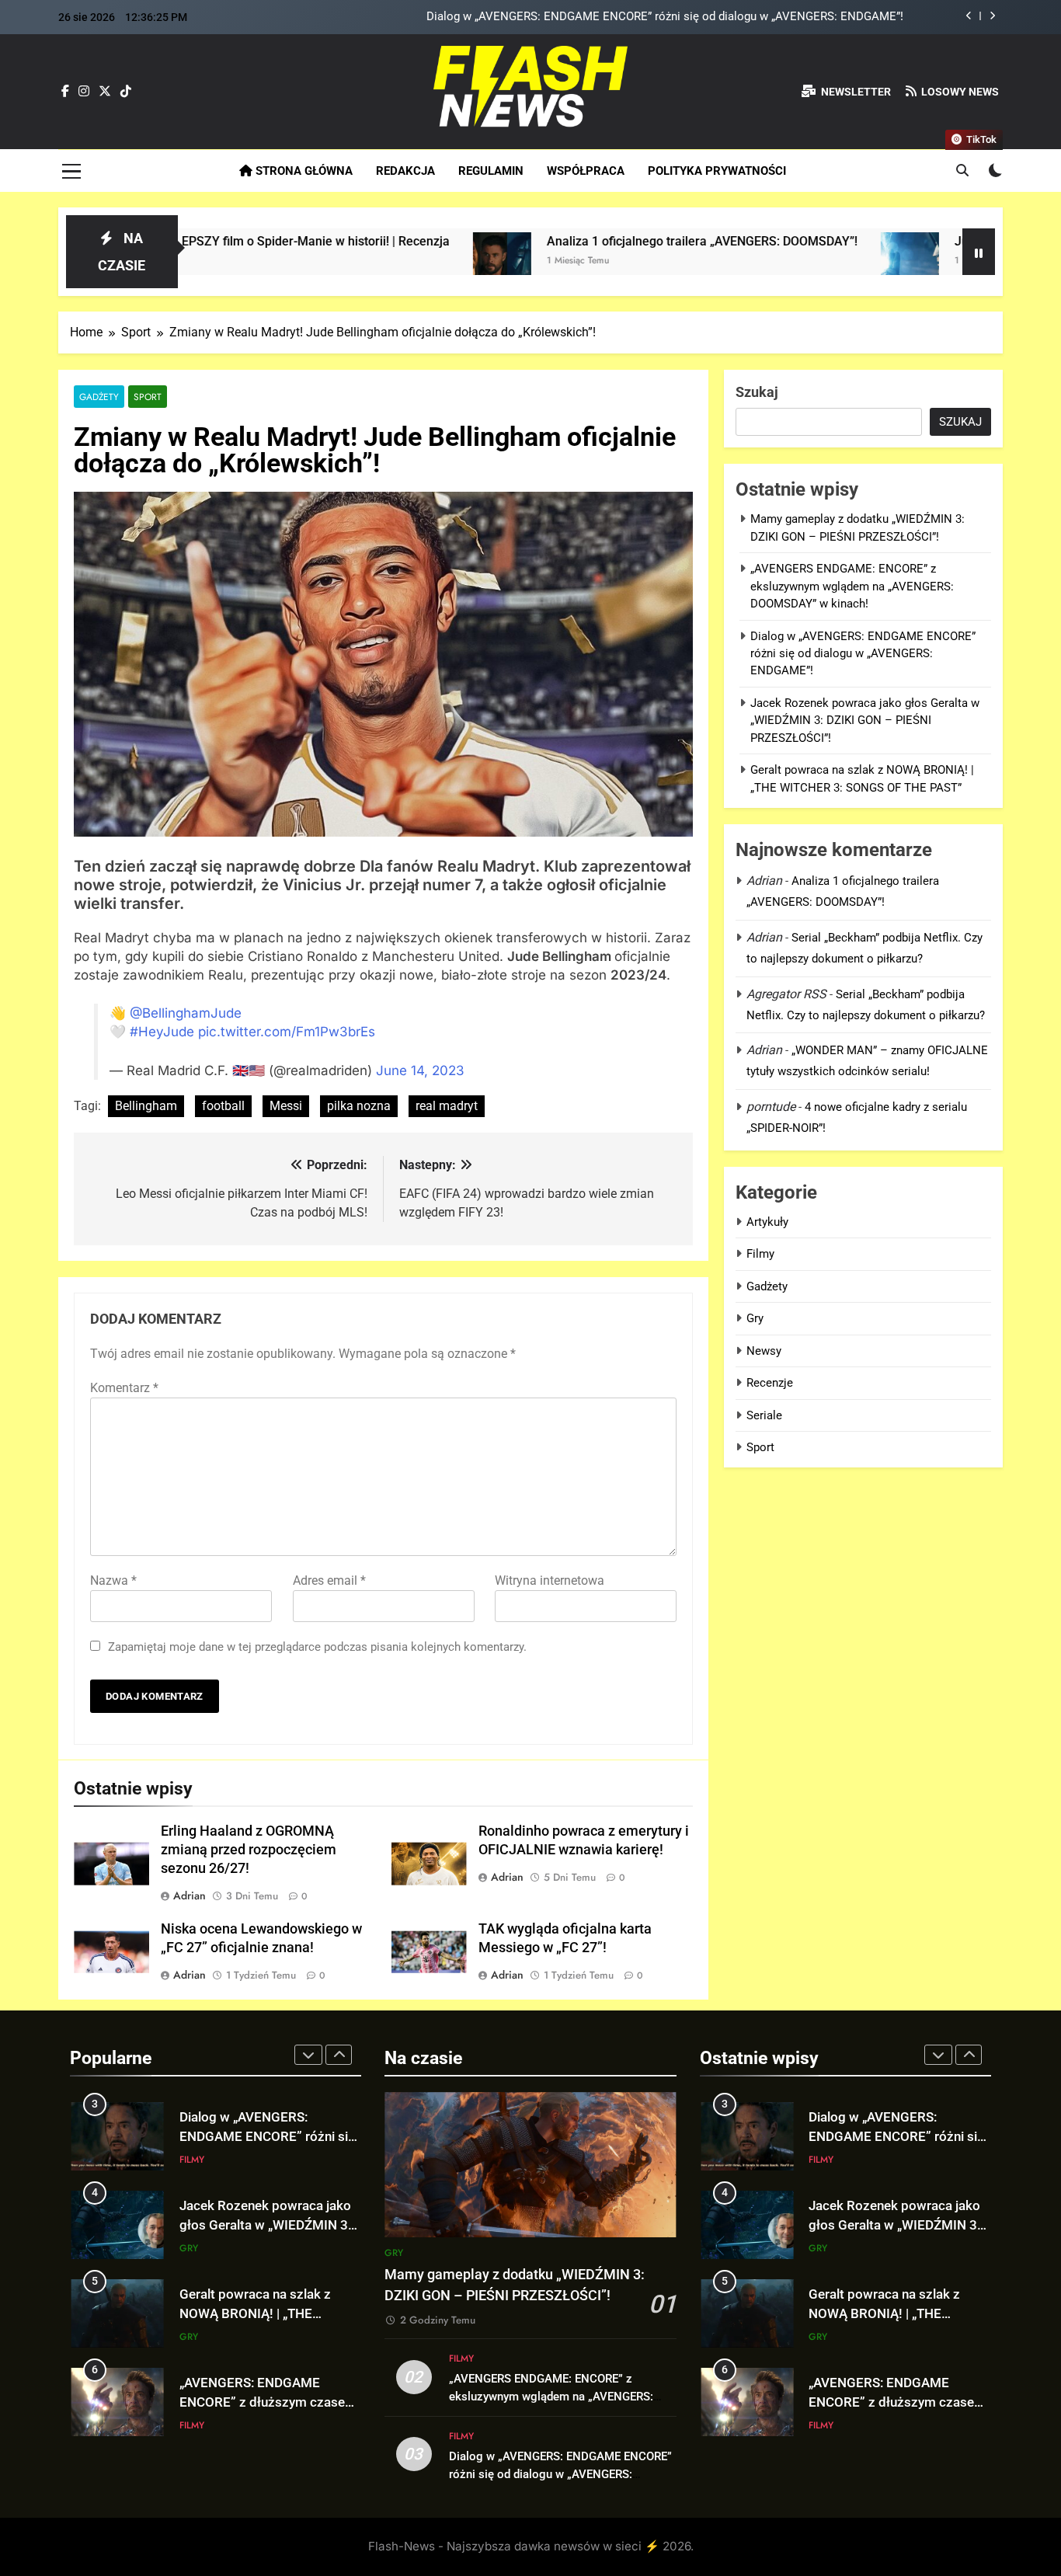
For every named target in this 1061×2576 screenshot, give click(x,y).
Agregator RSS (786, 994)
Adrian (190, 1895)
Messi (286, 1106)
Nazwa (113, 1580)
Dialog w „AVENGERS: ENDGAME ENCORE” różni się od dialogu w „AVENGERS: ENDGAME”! (863, 654)
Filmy (760, 1254)
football (223, 1106)
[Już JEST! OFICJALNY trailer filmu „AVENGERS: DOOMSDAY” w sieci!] (779, 261)
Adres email (329, 1580)
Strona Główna (303, 171)
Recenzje (770, 1383)
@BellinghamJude (186, 1013)
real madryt (447, 1106)
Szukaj (757, 392)
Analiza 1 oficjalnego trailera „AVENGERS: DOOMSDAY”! (572, 241)
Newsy (764, 1351)
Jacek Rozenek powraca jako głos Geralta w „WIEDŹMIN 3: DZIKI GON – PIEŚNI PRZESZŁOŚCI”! (655, 17)
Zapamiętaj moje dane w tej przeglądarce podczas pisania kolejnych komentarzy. (317, 1647)
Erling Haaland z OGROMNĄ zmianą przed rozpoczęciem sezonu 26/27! (249, 1850)
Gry (755, 1318)
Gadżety (99, 397)
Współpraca (586, 171)
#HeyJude (162, 1032)
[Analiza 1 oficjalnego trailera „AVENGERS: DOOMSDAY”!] (372, 261)
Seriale (764, 1415)
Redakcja (405, 171)
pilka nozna (359, 1106)
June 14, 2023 (420, 1070)
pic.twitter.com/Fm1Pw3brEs (287, 1032)
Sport (148, 397)
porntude (771, 1107)
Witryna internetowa (550, 1580)
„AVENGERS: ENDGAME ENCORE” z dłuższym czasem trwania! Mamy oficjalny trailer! (270, 2315)
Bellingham (146, 1106)
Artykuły (767, 1222)
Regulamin (491, 171)
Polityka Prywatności (717, 171)
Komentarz (124, 1388)
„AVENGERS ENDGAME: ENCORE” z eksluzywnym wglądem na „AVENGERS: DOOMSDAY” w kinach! (852, 586)
